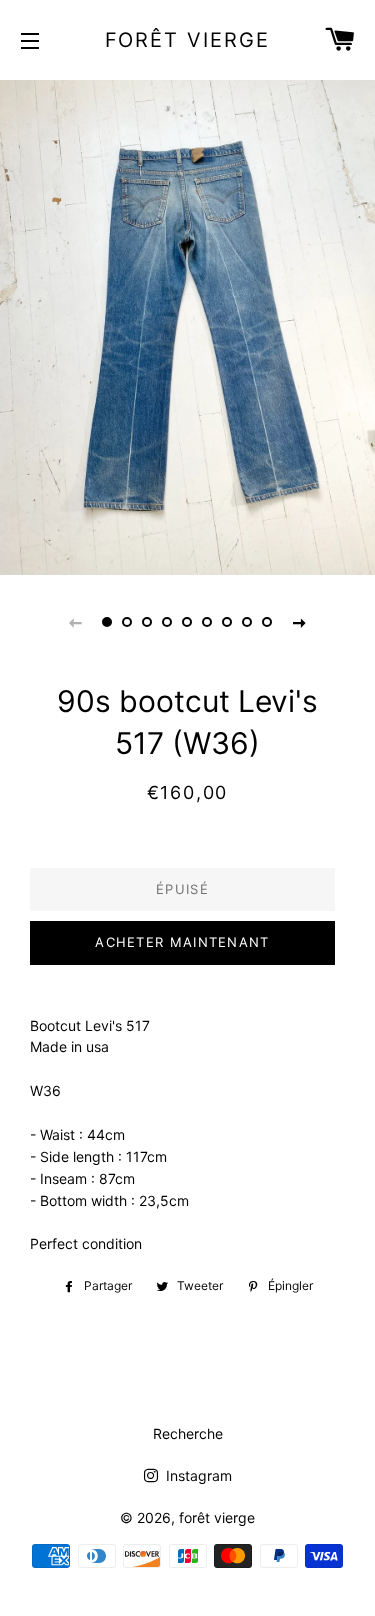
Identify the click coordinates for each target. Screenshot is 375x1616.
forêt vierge (188, 40)
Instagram (197, 1475)
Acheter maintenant (182, 942)
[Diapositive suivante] (300, 622)
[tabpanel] (187, 325)
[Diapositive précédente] (76, 622)
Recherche (188, 1433)
